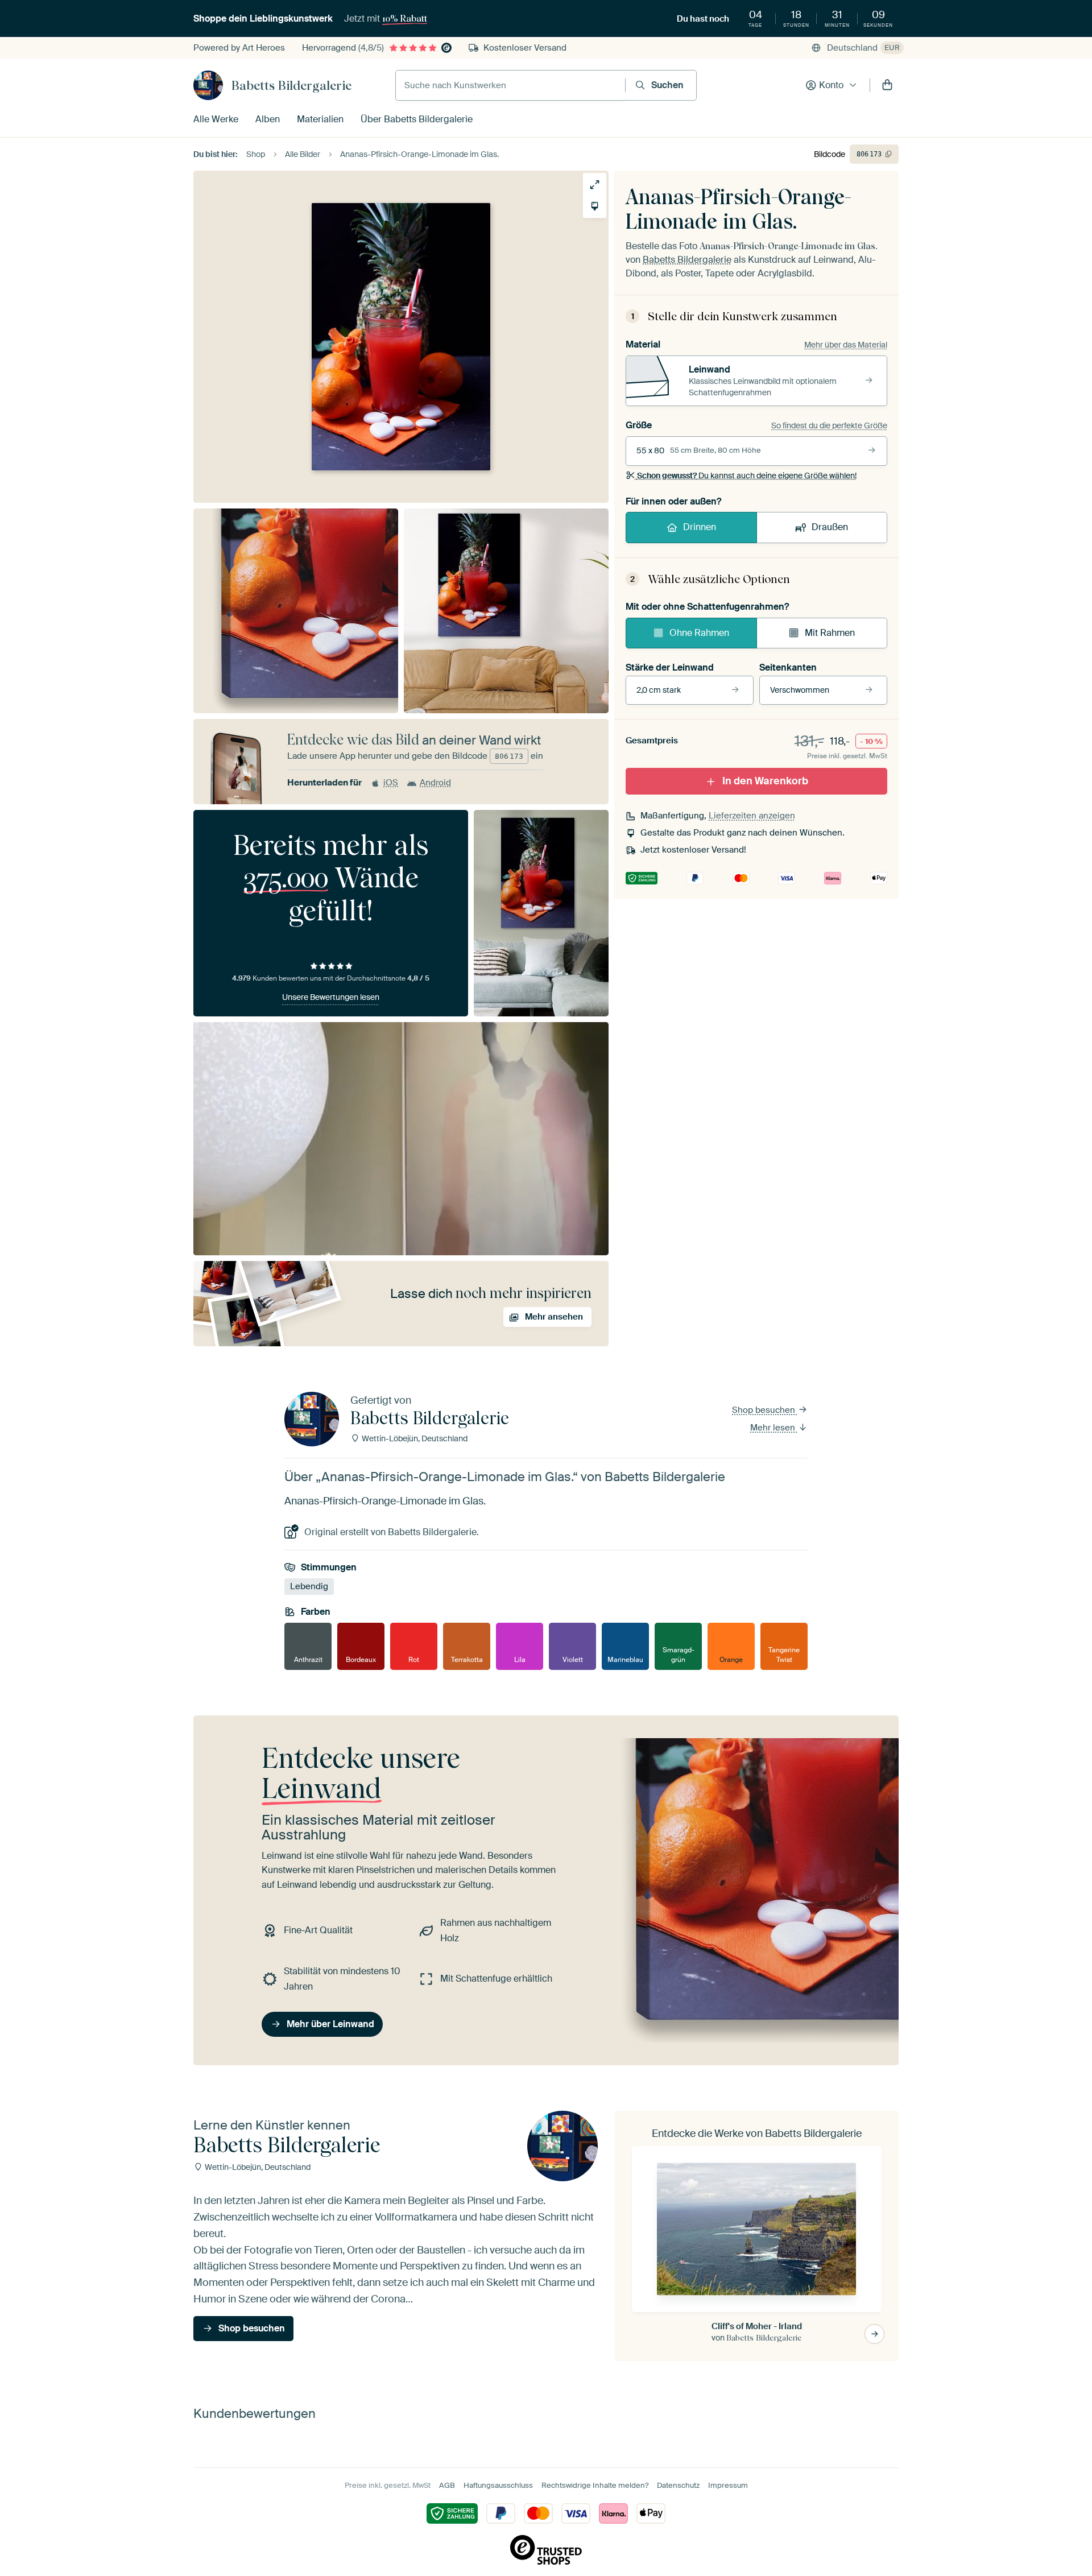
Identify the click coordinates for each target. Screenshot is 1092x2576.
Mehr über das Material (846, 345)
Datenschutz (678, 2485)
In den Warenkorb (765, 781)
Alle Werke (216, 119)
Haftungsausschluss (498, 2485)
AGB (447, 2485)
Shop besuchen (765, 1410)
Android (435, 783)
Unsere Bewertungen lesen (331, 997)
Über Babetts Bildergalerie (417, 119)
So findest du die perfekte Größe (829, 425)
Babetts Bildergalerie (291, 85)
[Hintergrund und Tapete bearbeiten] (595, 206)
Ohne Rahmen (699, 633)
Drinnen (700, 527)
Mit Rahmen (830, 633)
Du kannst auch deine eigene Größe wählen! (747, 475)
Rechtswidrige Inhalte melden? (595, 2485)
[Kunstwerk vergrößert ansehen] (595, 185)
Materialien (320, 119)
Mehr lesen (774, 1428)
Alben (268, 119)
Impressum (728, 2485)
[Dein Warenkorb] (887, 85)
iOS (391, 783)
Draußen (830, 527)
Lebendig (309, 1586)
